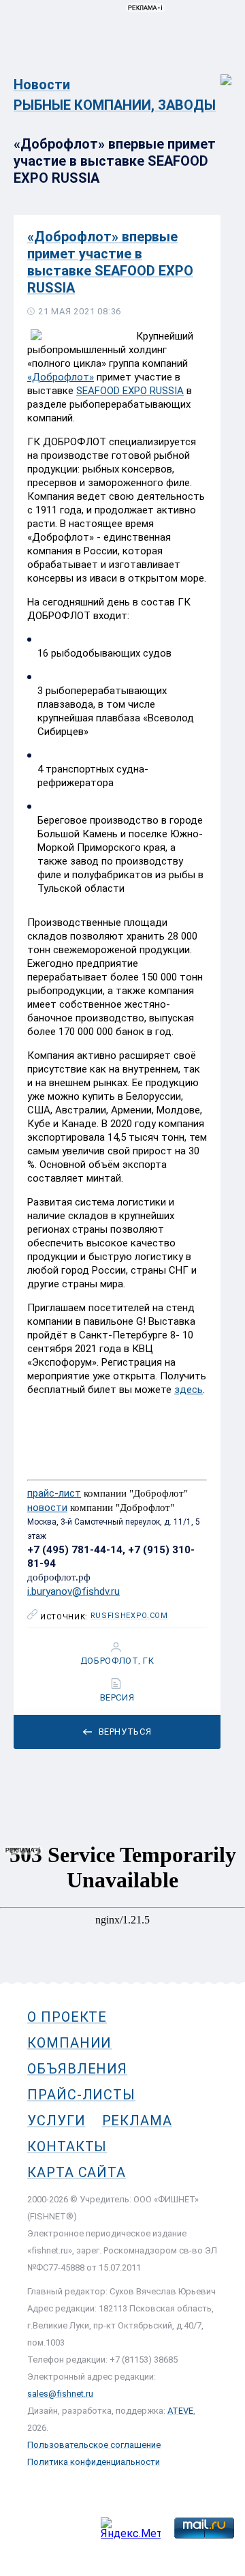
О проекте (67, 2017)
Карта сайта (77, 2172)
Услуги (56, 2121)
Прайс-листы (81, 2095)
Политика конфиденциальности (94, 2462)
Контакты (67, 2146)
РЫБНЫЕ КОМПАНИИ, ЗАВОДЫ (115, 105)
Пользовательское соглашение (94, 2445)
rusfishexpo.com (129, 1616)
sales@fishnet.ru (60, 2394)
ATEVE (180, 2411)
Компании (69, 2043)
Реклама (137, 2121)
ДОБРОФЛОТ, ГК (117, 1661)
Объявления (77, 2069)
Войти (217, 73)
